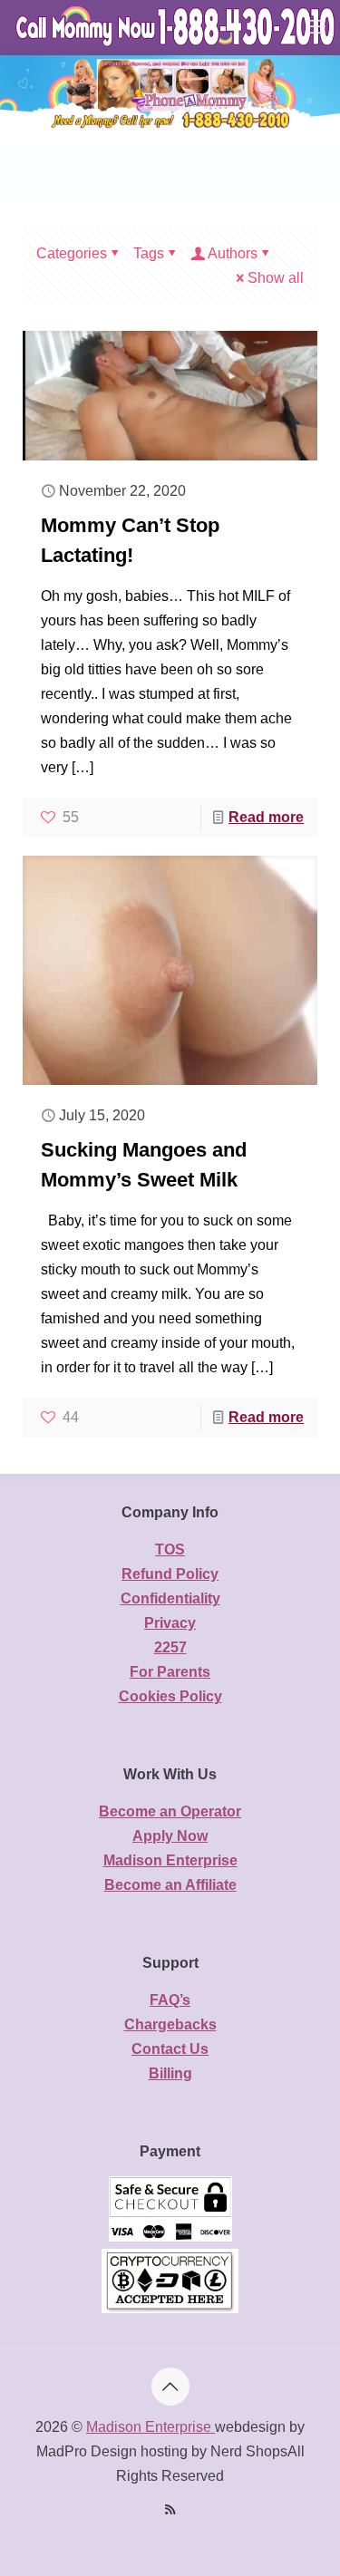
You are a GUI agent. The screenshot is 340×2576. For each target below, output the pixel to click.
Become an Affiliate (170, 1885)
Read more (266, 817)
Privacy (170, 1623)
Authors (233, 253)
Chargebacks (170, 2024)
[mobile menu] (316, 27)
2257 (170, 1647)
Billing (170, 2073)
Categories (72, 253)
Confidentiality (170, 1598)
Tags (149, 253)
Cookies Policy (170, 1696)
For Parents (170, 1672)
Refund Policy (170, 1574)
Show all (276, 278)
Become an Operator (170, 1811)
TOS (170, 1549)
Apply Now (170, 1836)
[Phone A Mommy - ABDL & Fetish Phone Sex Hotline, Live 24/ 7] (177, 27)
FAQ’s (170, 2000)
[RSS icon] (170, 2509)
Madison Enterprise (170, 1860)
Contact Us (170, 2049)
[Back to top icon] (170, 2387)
